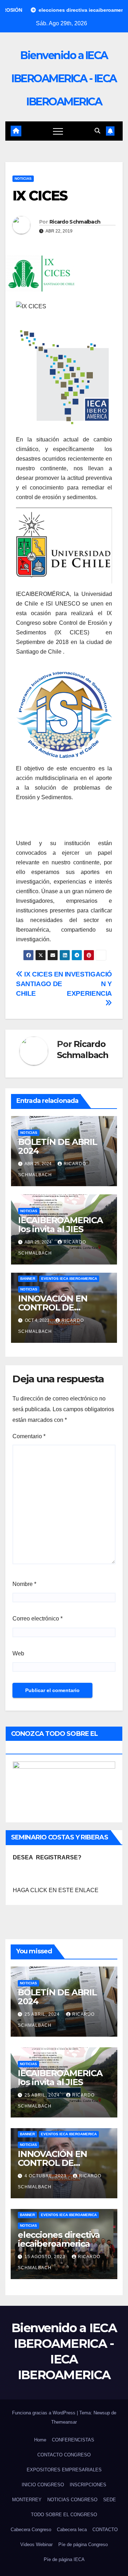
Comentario (29, 1436)
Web (18, 1653)
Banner (28, 1279)
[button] (97, 131)
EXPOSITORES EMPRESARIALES (64, 2470)
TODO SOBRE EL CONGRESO (64, 2515)
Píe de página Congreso (83, 2544)
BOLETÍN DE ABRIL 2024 (58, 1146)
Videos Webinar (36, 2544)
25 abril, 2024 (43, 2014)
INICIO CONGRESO (43, 2485)
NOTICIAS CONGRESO (72, 2500)
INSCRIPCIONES (88, 2485)
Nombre (24, 1584)
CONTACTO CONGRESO (64, 2455)
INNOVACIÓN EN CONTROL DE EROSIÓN (53, 1307)
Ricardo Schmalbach (75, 222)
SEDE (110, 2500)
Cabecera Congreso (31, 2530)
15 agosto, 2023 (46, 2257)
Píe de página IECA (64, 2559)
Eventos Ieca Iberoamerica (69, 1279)
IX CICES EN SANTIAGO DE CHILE (40, 984)
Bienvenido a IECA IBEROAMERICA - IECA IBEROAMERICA (64, 78)
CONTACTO (105, 2530)
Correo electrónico (38, 1619)
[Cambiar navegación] (58, 131)
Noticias (23, 179)
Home (40, 2440)
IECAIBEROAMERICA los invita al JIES (60, 1225)
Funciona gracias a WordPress (44, 2413)
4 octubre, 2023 (46, 2176)
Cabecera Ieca (72, 2530)
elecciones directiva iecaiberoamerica (59, 2239)
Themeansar (64, 2422)
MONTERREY (27, 2500)
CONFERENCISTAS (73, 2440)
